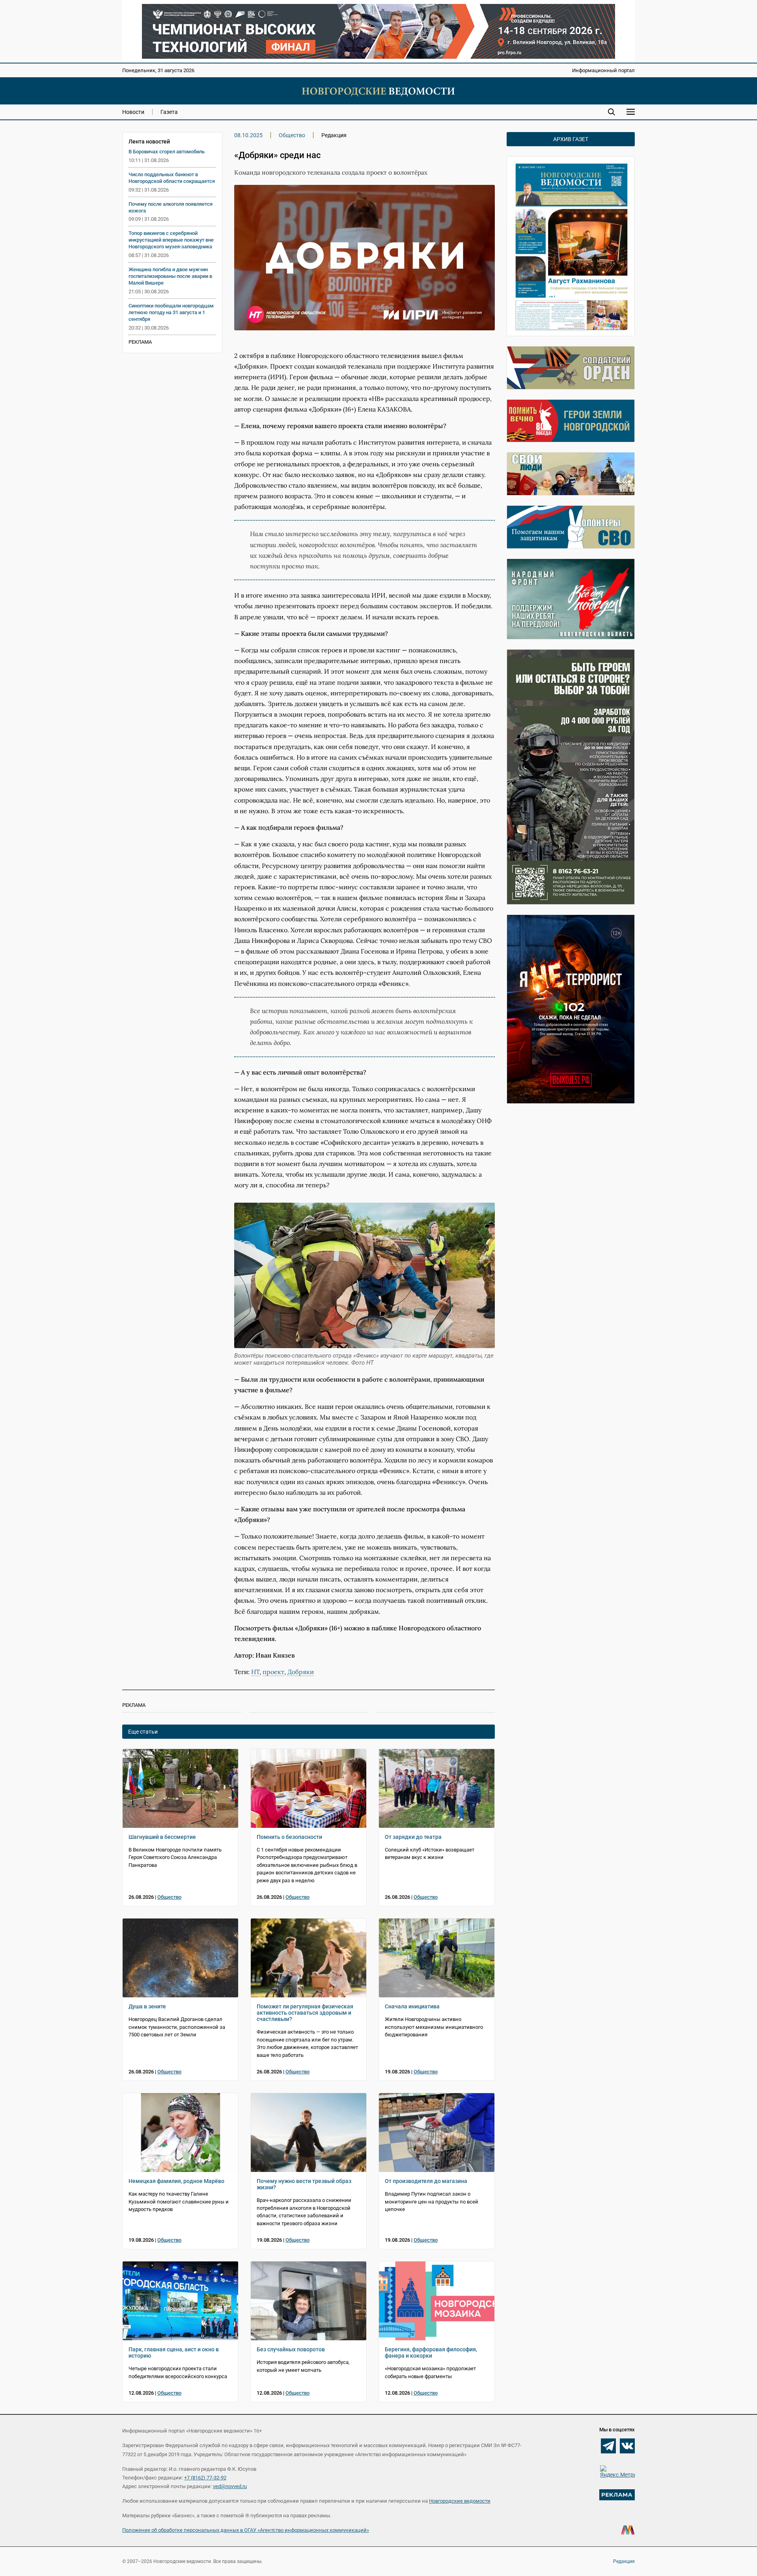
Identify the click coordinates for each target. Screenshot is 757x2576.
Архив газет (571, 139)
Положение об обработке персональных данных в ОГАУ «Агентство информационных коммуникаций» (246, 2530)
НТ (255, 1672)
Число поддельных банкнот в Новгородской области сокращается (172, 178)
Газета (169, 112)
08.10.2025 (248, 135)
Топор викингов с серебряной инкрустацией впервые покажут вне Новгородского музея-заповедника (171, 240)
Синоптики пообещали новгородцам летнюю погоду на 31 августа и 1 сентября (171, 312)
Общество (292, 135)
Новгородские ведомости (460, 2501)
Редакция (624, 2561)
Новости (133, 112)
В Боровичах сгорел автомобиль (167, 152)
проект (273, 1672)
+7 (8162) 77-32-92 (205, 2478)
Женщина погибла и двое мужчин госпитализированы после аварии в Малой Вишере (170, 276)
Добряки (301, 1672)
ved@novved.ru (230, 2486)
